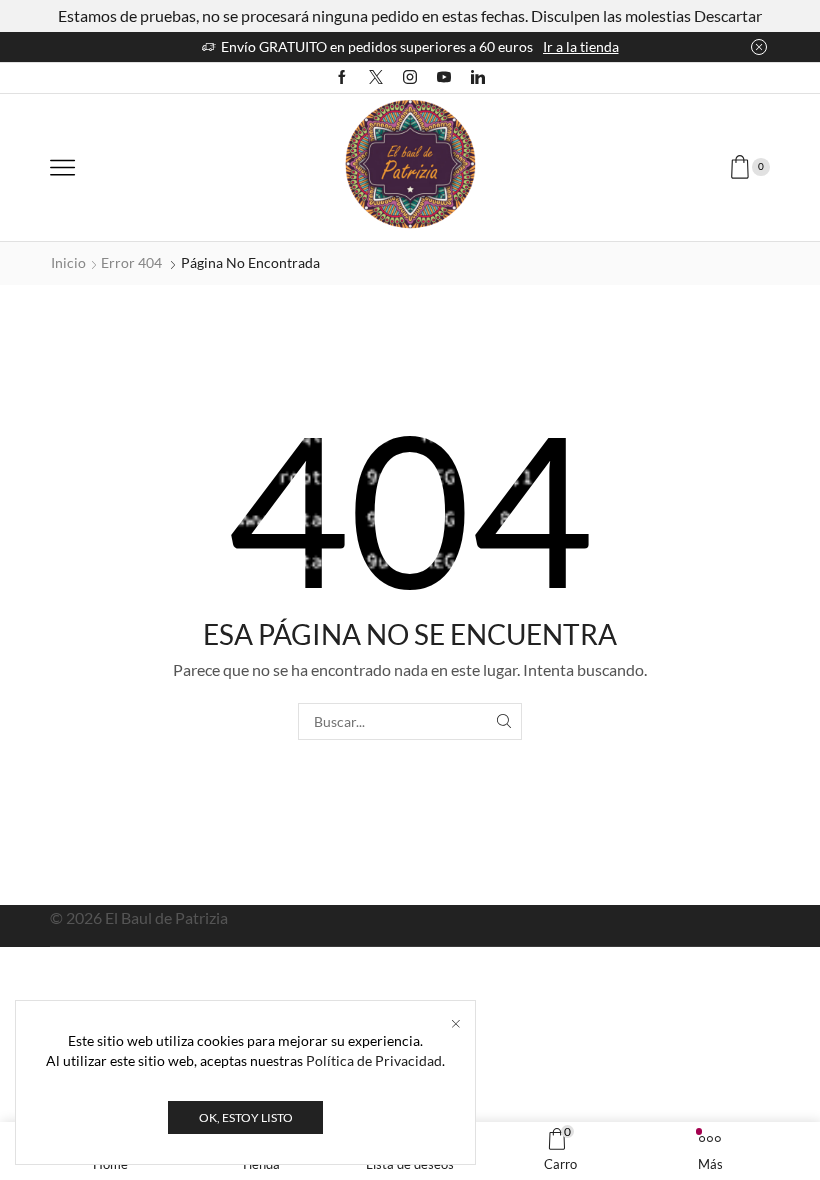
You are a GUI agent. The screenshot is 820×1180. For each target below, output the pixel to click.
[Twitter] (376, 78)
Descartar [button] (728, 15)
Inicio (68, 262)
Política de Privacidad (374, 1060)
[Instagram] (410, 78)
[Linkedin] (478, 78)
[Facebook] (342, 78)
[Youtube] (444, 78)
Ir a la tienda (581, 46)
